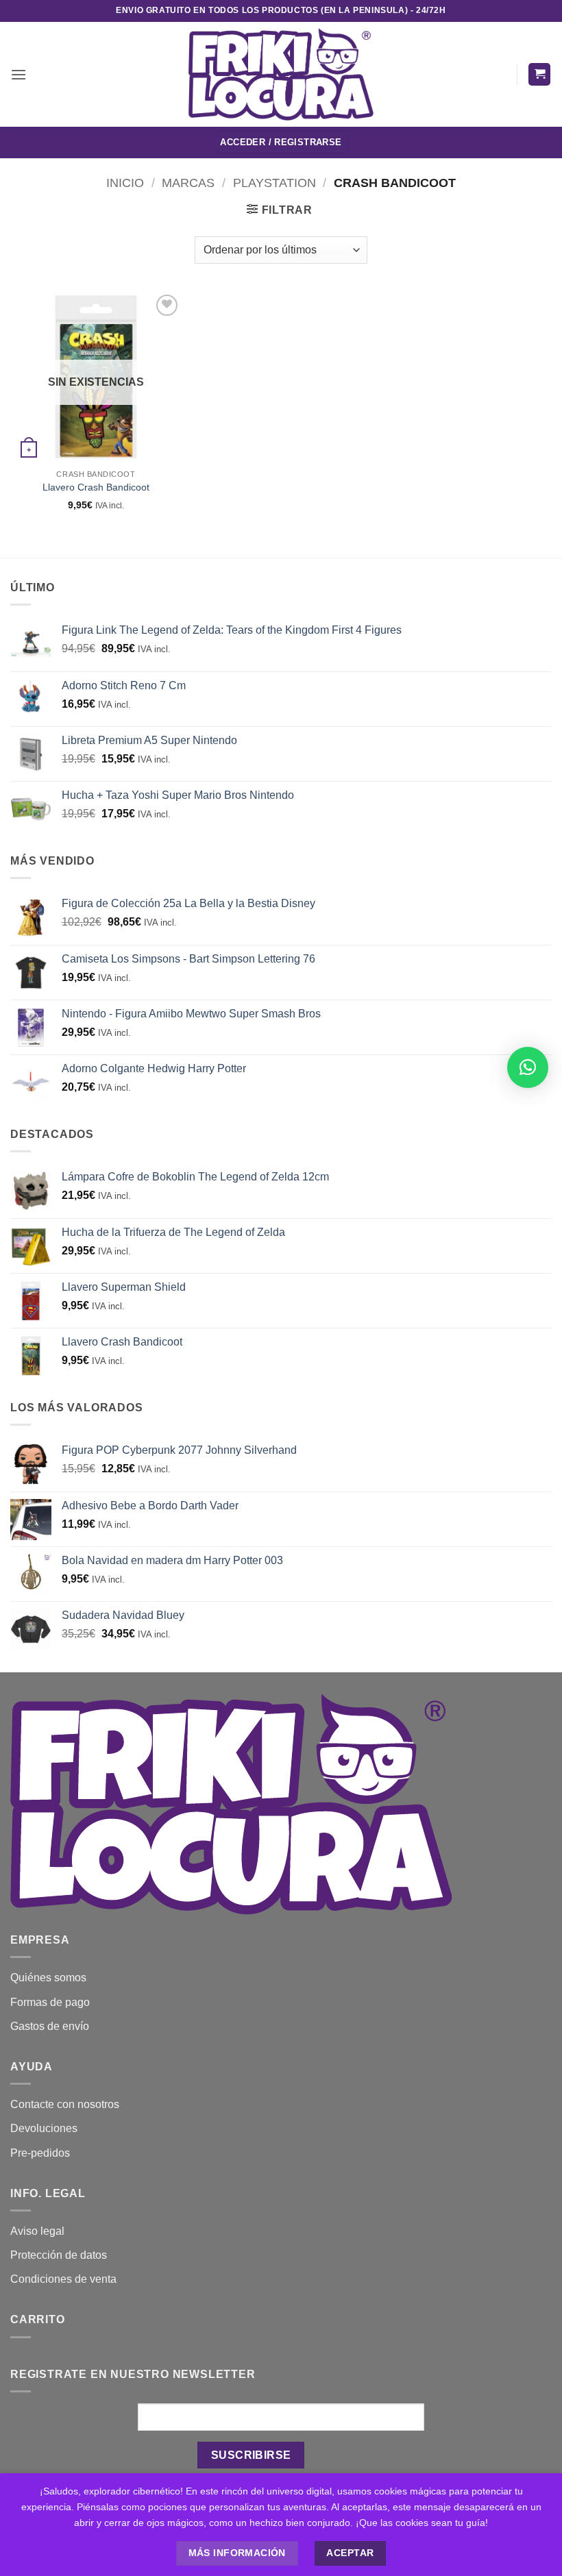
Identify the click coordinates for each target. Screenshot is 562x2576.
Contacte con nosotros (65, 2104)
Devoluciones (44, 2128)
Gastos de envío (50, 2026)
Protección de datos (59, 2255)
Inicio (125, 183)
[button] (19, 74)
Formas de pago (50, 2002)
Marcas (188, 183)
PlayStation (274, 183)
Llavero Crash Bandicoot (96, 487)
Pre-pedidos (40, 2153)
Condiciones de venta (63, 2279)
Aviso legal (37, 2231)
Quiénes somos (48, 1978)
